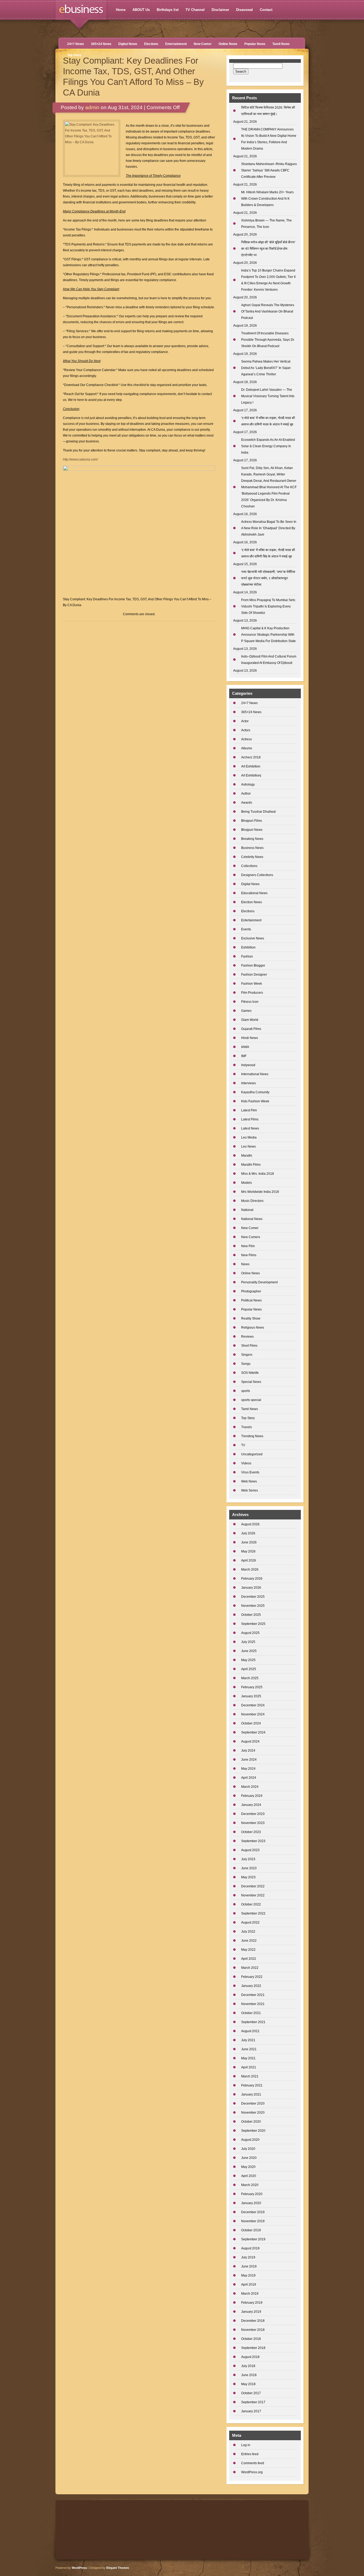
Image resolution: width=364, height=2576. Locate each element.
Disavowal (244, 10)
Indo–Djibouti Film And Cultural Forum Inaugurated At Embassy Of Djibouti (269, 660)
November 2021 (253, 2004)
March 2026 (250, 1570)
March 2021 (250, 2076)
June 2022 (249, 1941)
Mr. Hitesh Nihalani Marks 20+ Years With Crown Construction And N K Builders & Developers (267, 199)
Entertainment (176, 44)
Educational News (254, 893)
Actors (246, 730)
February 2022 (252, 1977)
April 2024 (249, 1778)
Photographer (251, 1291)
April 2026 (249, 1560)
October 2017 (251, 2393)
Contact (266, 10)
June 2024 (249, 1760)
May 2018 (248, 2384)
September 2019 (253, 2239)
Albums (247, 748)
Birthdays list (168, 10)
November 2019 (253, 2221)
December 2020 (253, 2103)
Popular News (255, 44)
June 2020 (249, 2158)
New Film (248, 1246)
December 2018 (253, 2321)
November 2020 (253, 2113)
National (247, 1210)
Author (246, 794)
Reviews (247, 1337)
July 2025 (248, 1642)
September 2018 (253, 2348)
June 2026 (249, 1542)
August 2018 (250, 2357)
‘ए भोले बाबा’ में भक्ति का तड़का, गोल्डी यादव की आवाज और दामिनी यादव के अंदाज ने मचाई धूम (268, 421)
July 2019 (248, 2257)
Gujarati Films (251, 1029)
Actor (245, 721)
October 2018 (251, 2339)
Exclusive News (253, 938)
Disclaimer (220, 10)
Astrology (248, 784)
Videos (246, 1463)
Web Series (250, 1490)
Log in (246, 2445)
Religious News (253, 1328)
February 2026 (252, 1579)
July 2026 (248, 1533)
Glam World (250, 1020)
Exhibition (248, 947)
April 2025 (249, 1669)
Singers (247, 1355)
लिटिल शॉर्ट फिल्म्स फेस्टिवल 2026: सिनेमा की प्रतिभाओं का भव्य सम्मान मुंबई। (268, 111)
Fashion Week (252, 984)
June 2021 (249, 2049)
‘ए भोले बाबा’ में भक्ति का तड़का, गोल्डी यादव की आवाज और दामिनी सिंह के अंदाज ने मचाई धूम (268, 553)
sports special (251, 1400)
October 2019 (251, 2230)
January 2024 (251, 1805)
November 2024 (253, 1714)
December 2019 (253, 2212)
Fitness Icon (250, 1002)
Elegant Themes (118, 2568)
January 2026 (251, 1588)
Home (121, 10)
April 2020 (249, 2176)
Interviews (248, 1083)
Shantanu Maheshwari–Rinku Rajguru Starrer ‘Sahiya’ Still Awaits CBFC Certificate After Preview (269, 170)
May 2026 (248, 1551)
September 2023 (253, 1841)
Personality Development (259, 1282)
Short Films (249, 1346)
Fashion (247, 956)
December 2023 (253, 1814)
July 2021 (248, 2040)
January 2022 (251, 1986)
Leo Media (249, 1137)
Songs (246, 1364)
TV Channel (195, 10)
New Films (249, 1255)
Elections (151, 44)
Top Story (74, 55)
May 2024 (248, 1769)
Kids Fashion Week (255, 1101)
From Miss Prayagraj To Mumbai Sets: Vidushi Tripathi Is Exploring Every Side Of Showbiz (268, 606)
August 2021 (250, 2031)
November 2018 (253, 2330)
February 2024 (252, 1796)
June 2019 (249, 2266)
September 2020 (253, 2131)
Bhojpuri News (252, 830)
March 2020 (250, 2185)
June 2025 (249, 1651)
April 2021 (249, 2067)
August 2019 (250, 2248)
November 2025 (253, 1606)
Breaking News (252, 839)
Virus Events (250, 1472)
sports (246, 1391)
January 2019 (251, 2312)
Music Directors (252, 1201)
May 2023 (248, 1877)
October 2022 (251, 1904)
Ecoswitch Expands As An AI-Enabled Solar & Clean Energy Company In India (268, 446)
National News (252, 1219)
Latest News (250, 1128)
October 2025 (251, 1615)
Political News (251, 1300)
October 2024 (251, 1723)
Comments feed (253, 2463)
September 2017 (253, 2402)
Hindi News (250, 1038)
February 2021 (252, 2085)
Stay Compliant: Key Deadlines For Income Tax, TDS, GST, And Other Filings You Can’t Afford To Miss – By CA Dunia (133, 77)
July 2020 (248, 2149)
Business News (252, 848)
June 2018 (249, 2375)
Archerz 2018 (251, 757)
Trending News (252, 1436)
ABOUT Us (141, 10)
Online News (228, 44)
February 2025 (252, 1687)
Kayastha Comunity (255, 1092)
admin (92, 107)
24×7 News (76, 44)
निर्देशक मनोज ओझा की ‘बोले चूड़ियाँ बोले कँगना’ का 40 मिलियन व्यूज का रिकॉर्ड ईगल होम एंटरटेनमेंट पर (268, 249)
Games (246, 1011)
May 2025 (248, 1660)
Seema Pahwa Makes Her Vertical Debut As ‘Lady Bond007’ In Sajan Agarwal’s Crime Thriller (266, 368)
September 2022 (253, 1913)
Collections (249, 866)
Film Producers (252, 993)
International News (255, 1074)
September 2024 (253, 1732)
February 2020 (252, 2194)
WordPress (79, 2568)
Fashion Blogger (253, 966)
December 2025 (253, 1597)
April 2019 (249, 2285)
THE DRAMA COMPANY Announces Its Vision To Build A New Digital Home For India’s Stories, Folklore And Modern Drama (269, 139)
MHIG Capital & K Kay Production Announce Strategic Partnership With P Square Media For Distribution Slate (268, 635)
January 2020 (251, 2203)
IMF (244, 1056)
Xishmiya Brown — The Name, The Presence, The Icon (266, 224)
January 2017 (251, 2411)
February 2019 (252, 2303)
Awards (247, 803)
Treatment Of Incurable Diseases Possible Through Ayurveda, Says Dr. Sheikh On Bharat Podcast (268, 340)
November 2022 (253, 1895)
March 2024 (250, 1787)
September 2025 (253, 1624)
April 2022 (249, 1959)
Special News (251, 1382)
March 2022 (250, 1968)
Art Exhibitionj (251, 775)
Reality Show (251, 1318)
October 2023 (251, 1832)
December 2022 (253, 1886)
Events (246, 929)
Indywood (248, 1065)
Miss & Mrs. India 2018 (258, 1174)
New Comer (203, 44)
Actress (246, 739)
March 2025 (250, 1678)
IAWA (245, 1047)
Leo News (248, 1147)
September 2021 (253, 2022)
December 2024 (253, 1705)
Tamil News (281, 44)
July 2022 (248, 1932)
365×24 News (101, 44)
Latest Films (250, 1119)
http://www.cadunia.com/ (80, 459)
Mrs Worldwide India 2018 (260, 1192)
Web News (249, 1481)
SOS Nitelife (250, 1373)
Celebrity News (252, 857)
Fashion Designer (254, 975)
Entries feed (250, 2454)
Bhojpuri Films (252, 821)
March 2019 (250, 2294)
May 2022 (248, 1950)
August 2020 (250, 2140)
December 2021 (253, 1995)
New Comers (251, 1237)
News (245, 1264)
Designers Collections (257, 875)
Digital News (128, 44)
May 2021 (248, 2058)
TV (243, 1445)
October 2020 (251, 2122)
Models (246, 1183)
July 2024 (248, 1751)
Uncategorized (252, 1454)
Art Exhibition (251, 766)
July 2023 (248, 1859)
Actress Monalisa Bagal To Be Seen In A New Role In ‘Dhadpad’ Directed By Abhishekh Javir (269, 528)
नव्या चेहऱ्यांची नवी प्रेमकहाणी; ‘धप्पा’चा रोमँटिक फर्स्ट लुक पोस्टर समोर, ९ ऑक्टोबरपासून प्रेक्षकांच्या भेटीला (268, 578)
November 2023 (253, 1823)
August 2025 (250, 1633)
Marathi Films (251, 1165)
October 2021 (251, 2013)
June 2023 (249, 1868)
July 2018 (248, 2366)
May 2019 (248, 2275)
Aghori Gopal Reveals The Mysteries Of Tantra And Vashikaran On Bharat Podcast (268, 311)
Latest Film (249, 1110)
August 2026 (250, 1524)
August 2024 (250, 1741)
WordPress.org (252, 2472)
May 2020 (248, 2167)
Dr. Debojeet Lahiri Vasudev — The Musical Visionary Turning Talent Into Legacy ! (268, 396)
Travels (246, 1427)
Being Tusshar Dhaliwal (258, 812)
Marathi (247, 1156)
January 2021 (251, 2094)
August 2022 (250, 1922)
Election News (252, 902)
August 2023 (250, 1850)
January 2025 (251, 1696)
